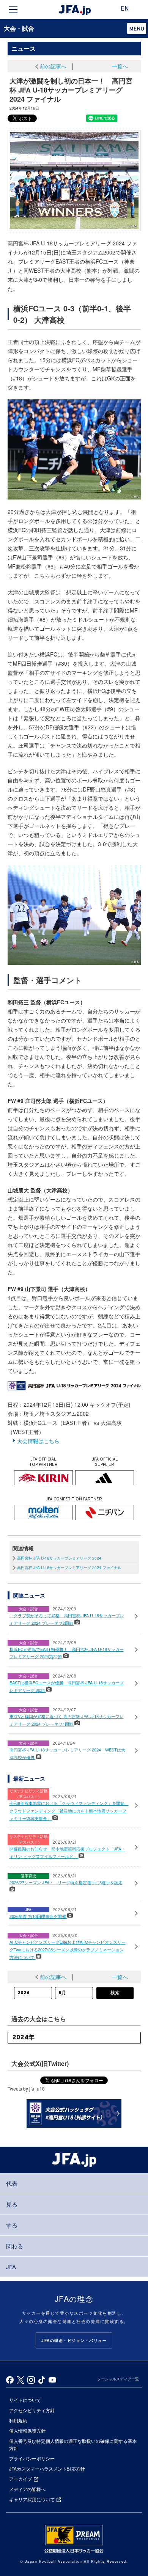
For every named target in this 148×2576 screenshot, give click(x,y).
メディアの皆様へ (27, 2489)
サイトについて (25, 2400)
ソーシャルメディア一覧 (118, 2379)
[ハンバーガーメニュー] (13, 9)
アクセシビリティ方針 (32, 2410)
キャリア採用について (32, 2499)
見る (12, 2204)
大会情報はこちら (38, 1441)
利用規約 (18, 2420)
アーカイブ (20, 2479)
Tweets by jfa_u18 (26, 2088)
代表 (12, 2183)
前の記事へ (53, 66)
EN (125, 9)
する (12, 2225)
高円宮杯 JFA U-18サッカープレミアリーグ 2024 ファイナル (69, 1568)
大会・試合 (19, 28)
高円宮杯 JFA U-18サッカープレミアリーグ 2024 (59, 1558)
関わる (15, 2246)
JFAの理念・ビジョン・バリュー (74, 2340)
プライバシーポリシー (32, 2458)
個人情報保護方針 (27, 2431)
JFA (11, 2267)
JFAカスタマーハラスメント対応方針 (47, 2468)
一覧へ (120, 66)
